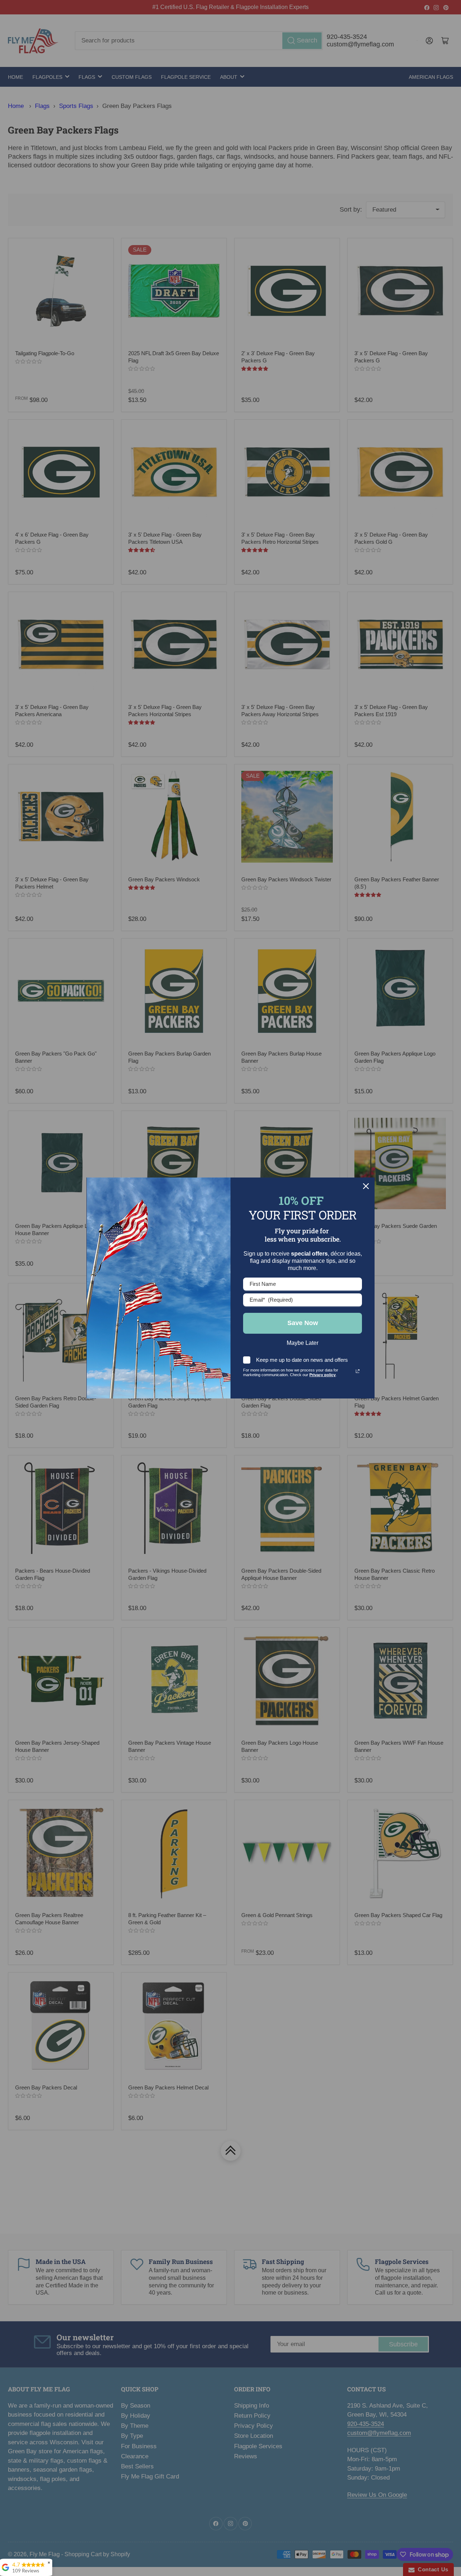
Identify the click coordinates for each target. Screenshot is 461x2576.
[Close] (366, 1186)
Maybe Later (303, 1343)
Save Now (303, 1323)
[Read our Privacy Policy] (358, 1371)
